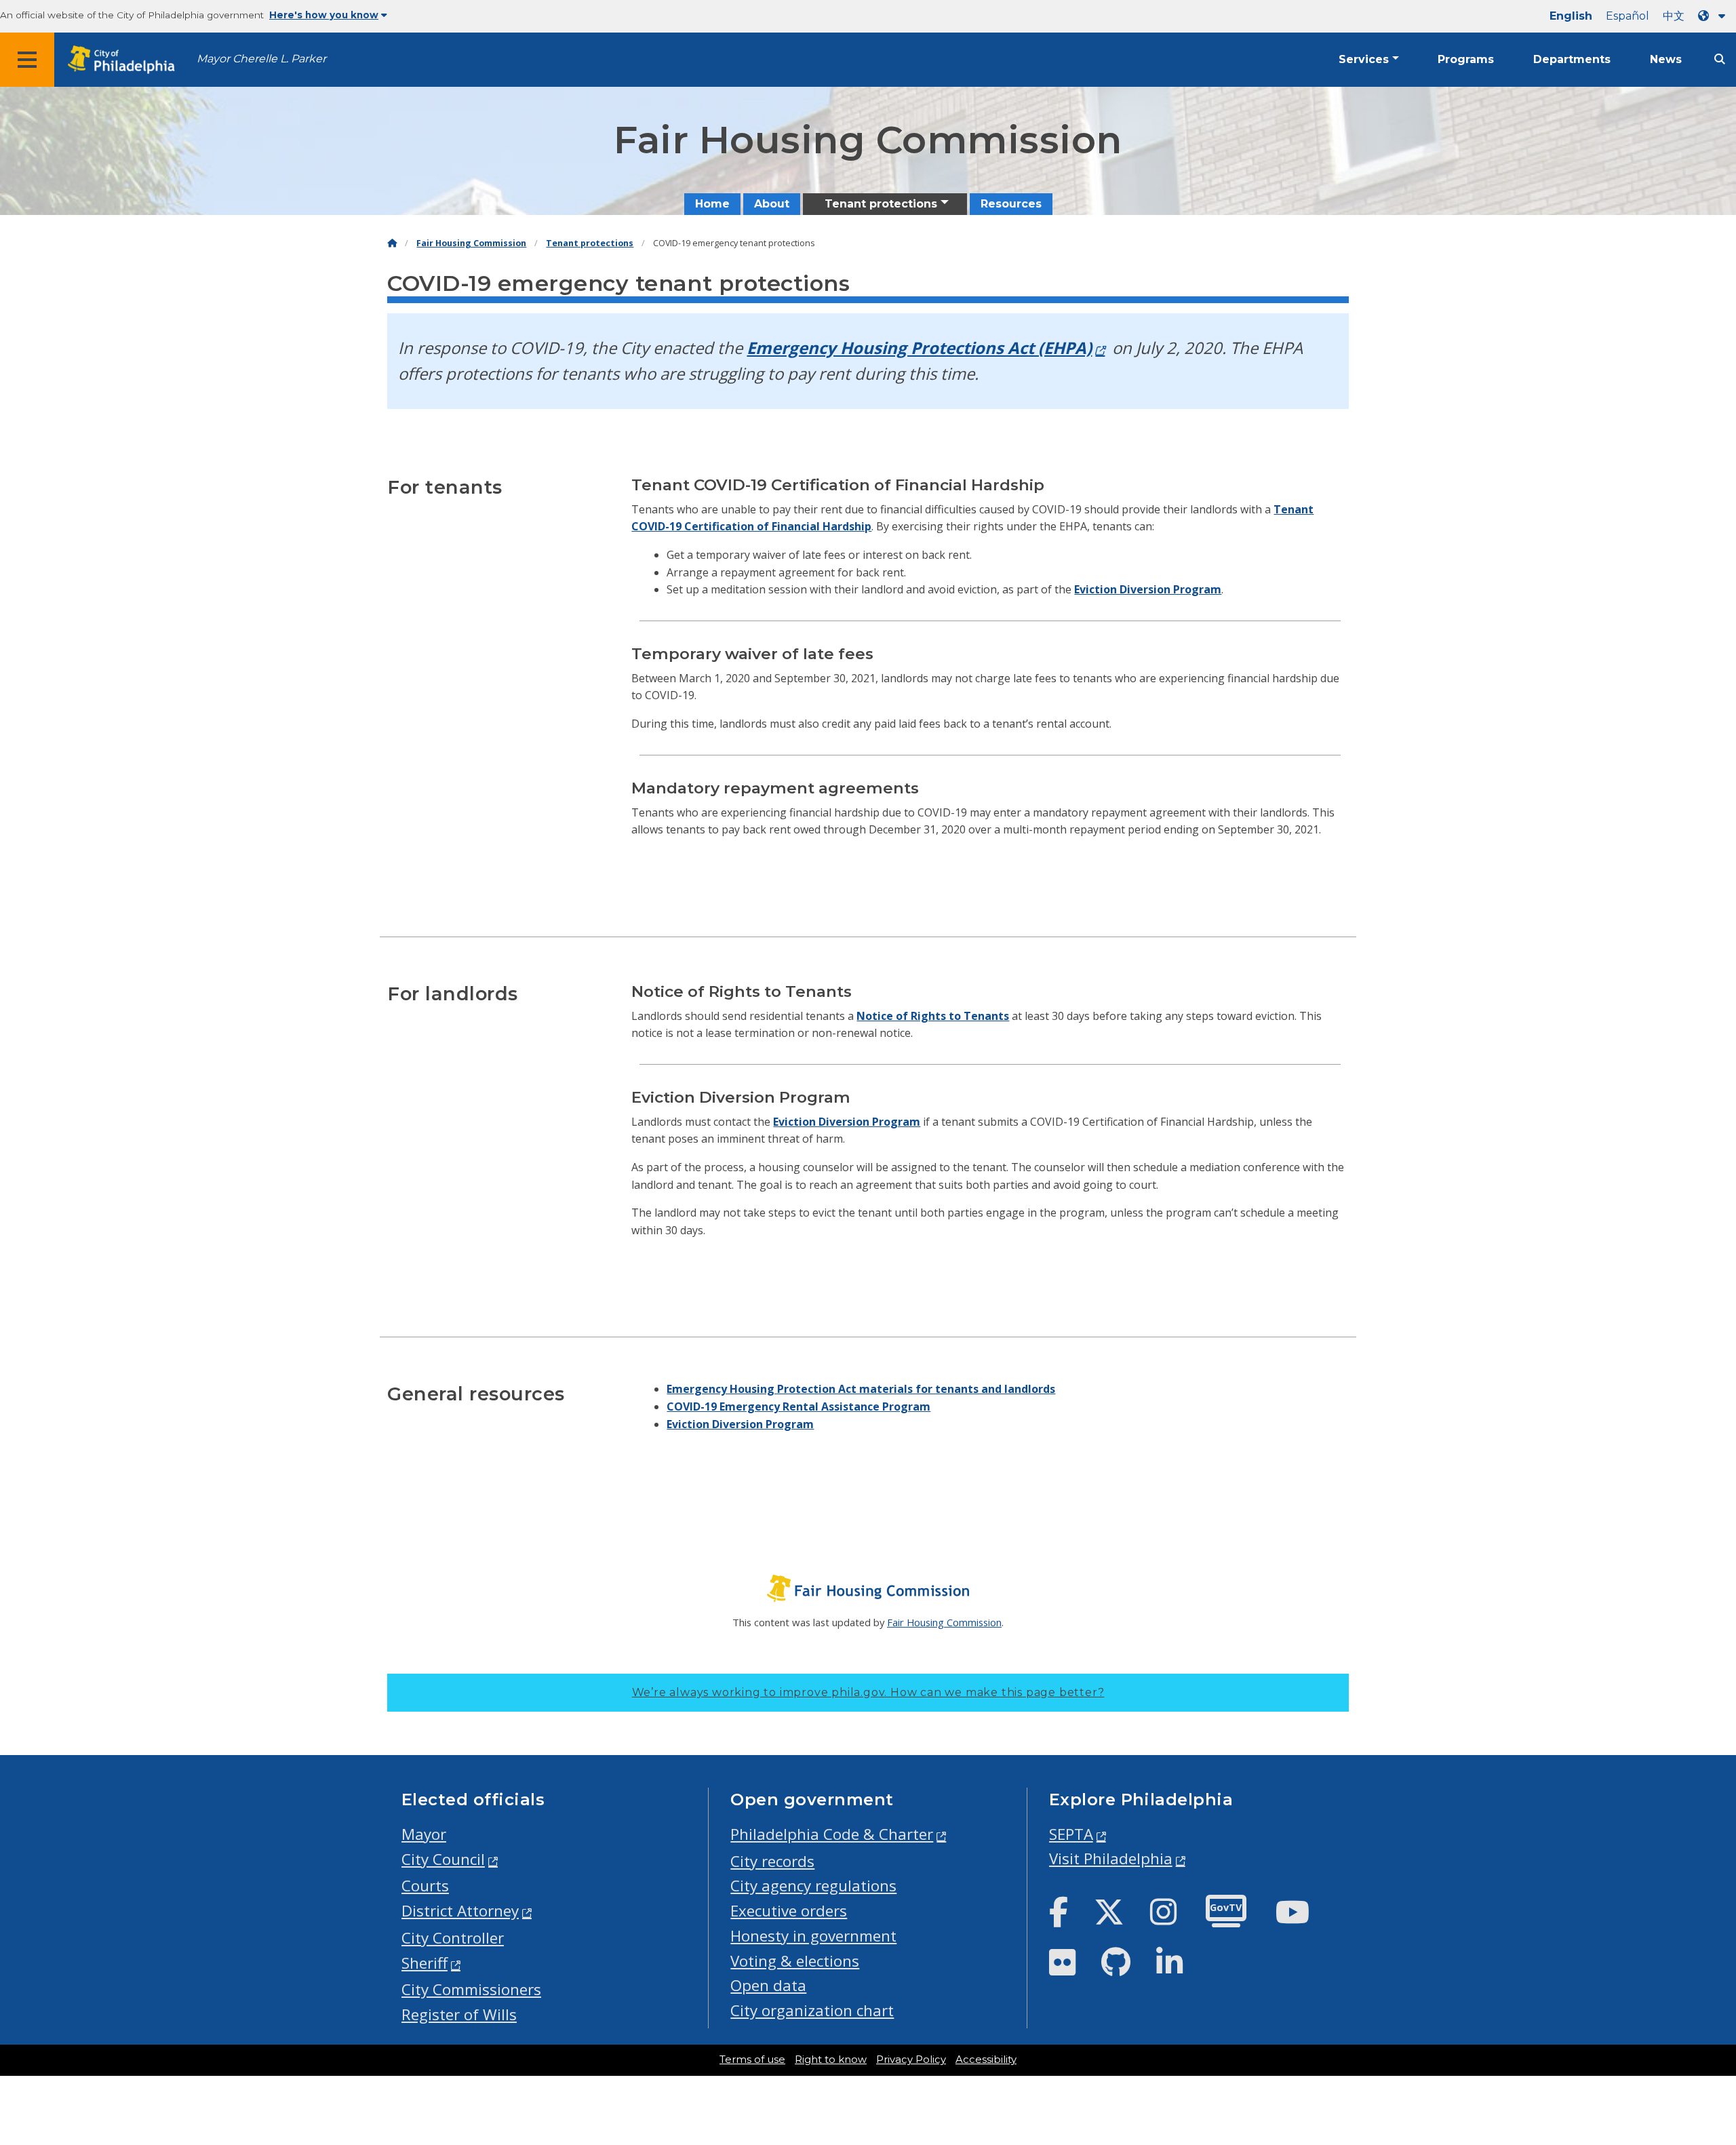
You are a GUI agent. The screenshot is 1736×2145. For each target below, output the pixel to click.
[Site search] (1720, 59)
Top (1690, 2030)
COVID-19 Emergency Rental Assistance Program (798, 1406)
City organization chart (812, 2010)
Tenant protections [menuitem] (881, 204)
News (1666, 59)
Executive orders (789, 1911)
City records (772, 1861)
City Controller (453, 1938)
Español (1627, 16)
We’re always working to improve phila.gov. (868, 1692)
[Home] (392, 243)
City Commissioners (471, 1989)
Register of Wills (459, 2014)
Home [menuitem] (712, 204)
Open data (768, 1985)
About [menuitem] (772, 204)
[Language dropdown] (1714, 16)
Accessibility (986, 2060)
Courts (425, 1886)
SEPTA (1071, 1834)
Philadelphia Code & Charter (832, 1834)
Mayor (424, 1834)
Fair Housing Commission (471, 243)
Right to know (831, 2060)
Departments (1572, 59)
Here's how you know (324, 15)
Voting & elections (795, 1961)
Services (1364, 59)
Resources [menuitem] (1011, 204)
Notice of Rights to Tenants (933, 1016)
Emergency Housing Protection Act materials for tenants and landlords (861, 1389)
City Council (443, 1859)
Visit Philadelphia (1111, 1858)
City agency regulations (813, 1886)
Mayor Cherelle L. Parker (261, 59)
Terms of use (752, 2060)
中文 (1674, 16)
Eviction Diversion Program (1148, 589)
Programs (1466, 59)
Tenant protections (590, 243)
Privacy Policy (911, 2060)
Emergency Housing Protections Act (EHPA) (919, 348)
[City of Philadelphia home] (125, 60)
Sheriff (425, 1963)
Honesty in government (813, 1936)
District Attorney (460, 1911)
